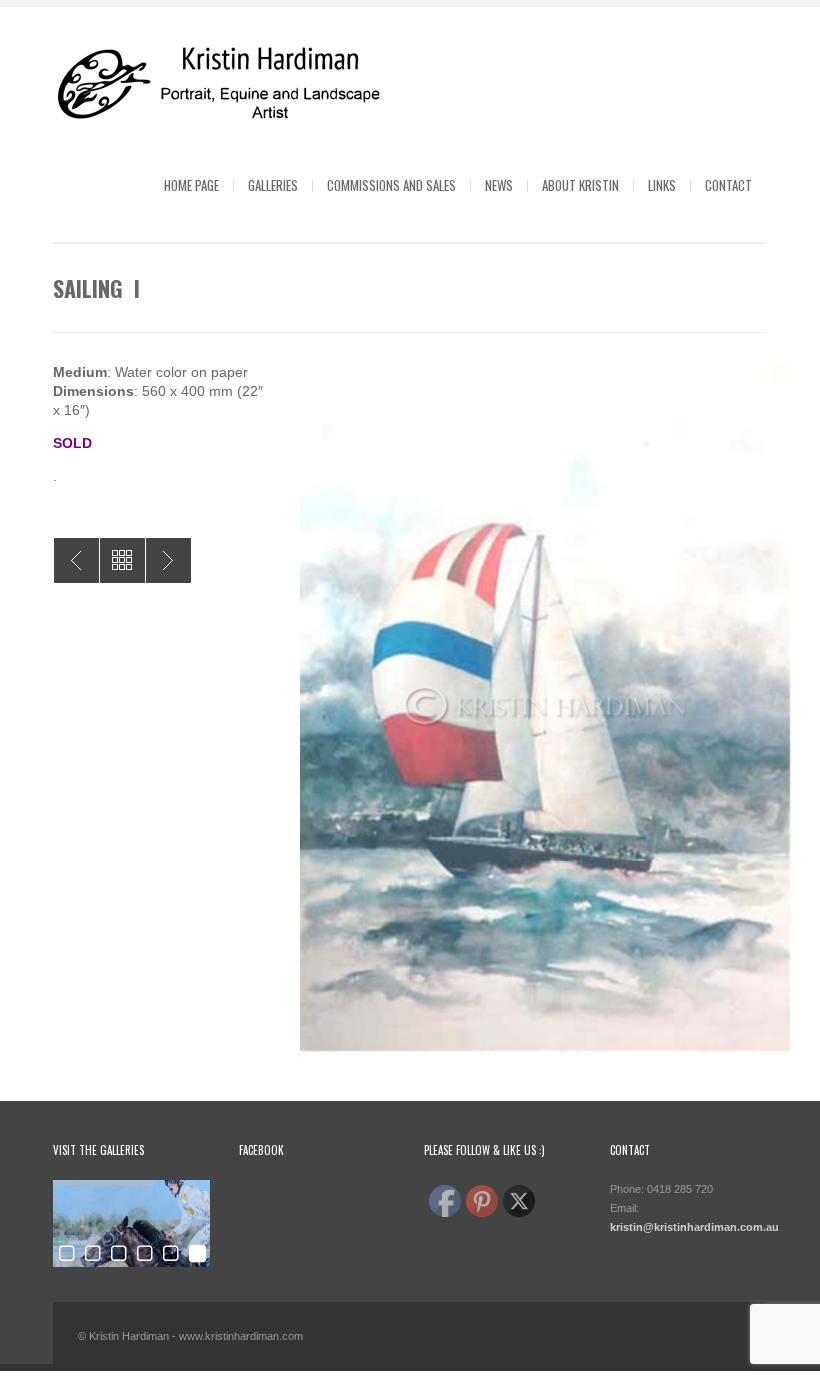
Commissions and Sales (391, 185)
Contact (728, 185)
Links (662, 185)
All (122, 560)
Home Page (191, 185)
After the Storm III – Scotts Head (76, 560)
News (499, 185)
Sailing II (168, 560)
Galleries (273, 185)
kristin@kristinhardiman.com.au (694, 1227)
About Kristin (580, 185)
